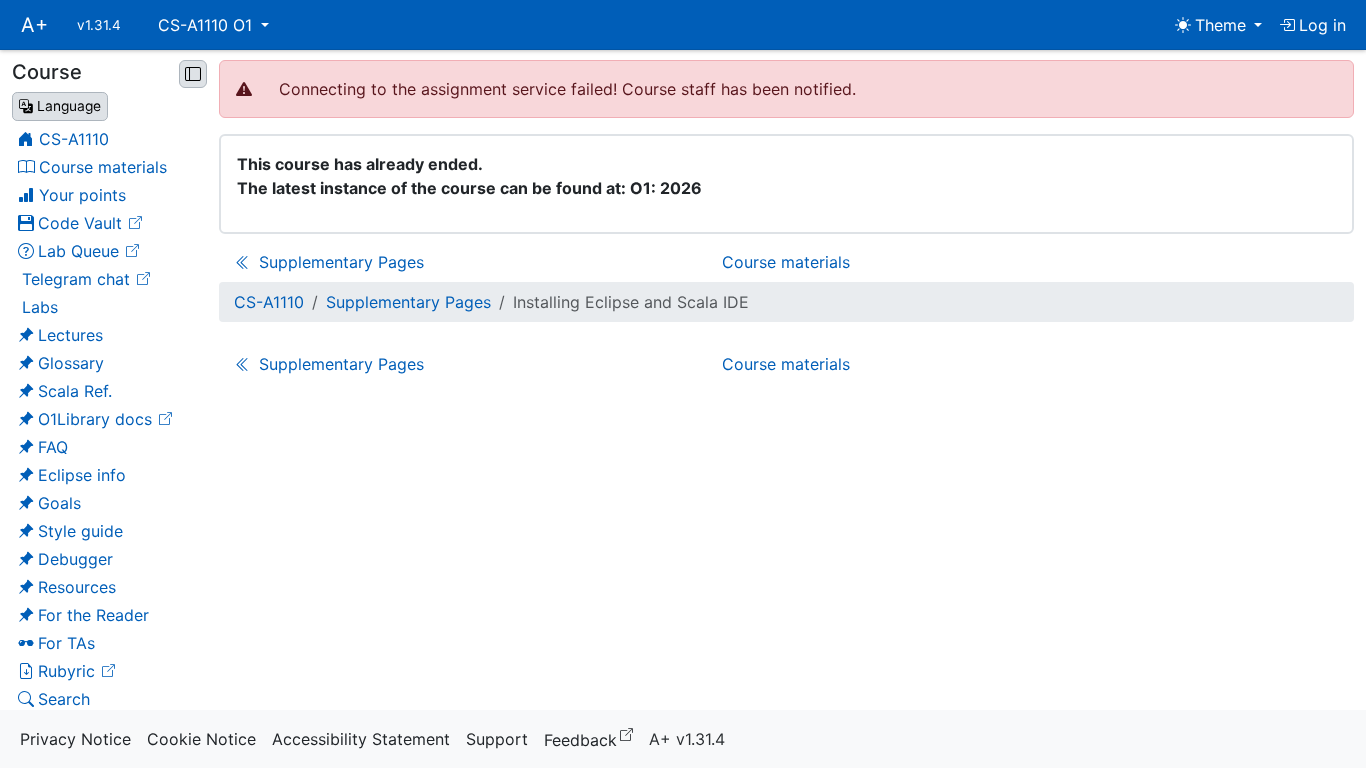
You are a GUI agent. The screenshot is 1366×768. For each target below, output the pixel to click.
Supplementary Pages (408, 302)
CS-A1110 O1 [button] (207, 25)
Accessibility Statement (361, 739)
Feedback (592, 738)
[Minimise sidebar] (193, 74)
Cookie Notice (201, 739)
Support (497, 739)
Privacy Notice (75, 739)
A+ (34, 25)
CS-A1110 (269, 302)
